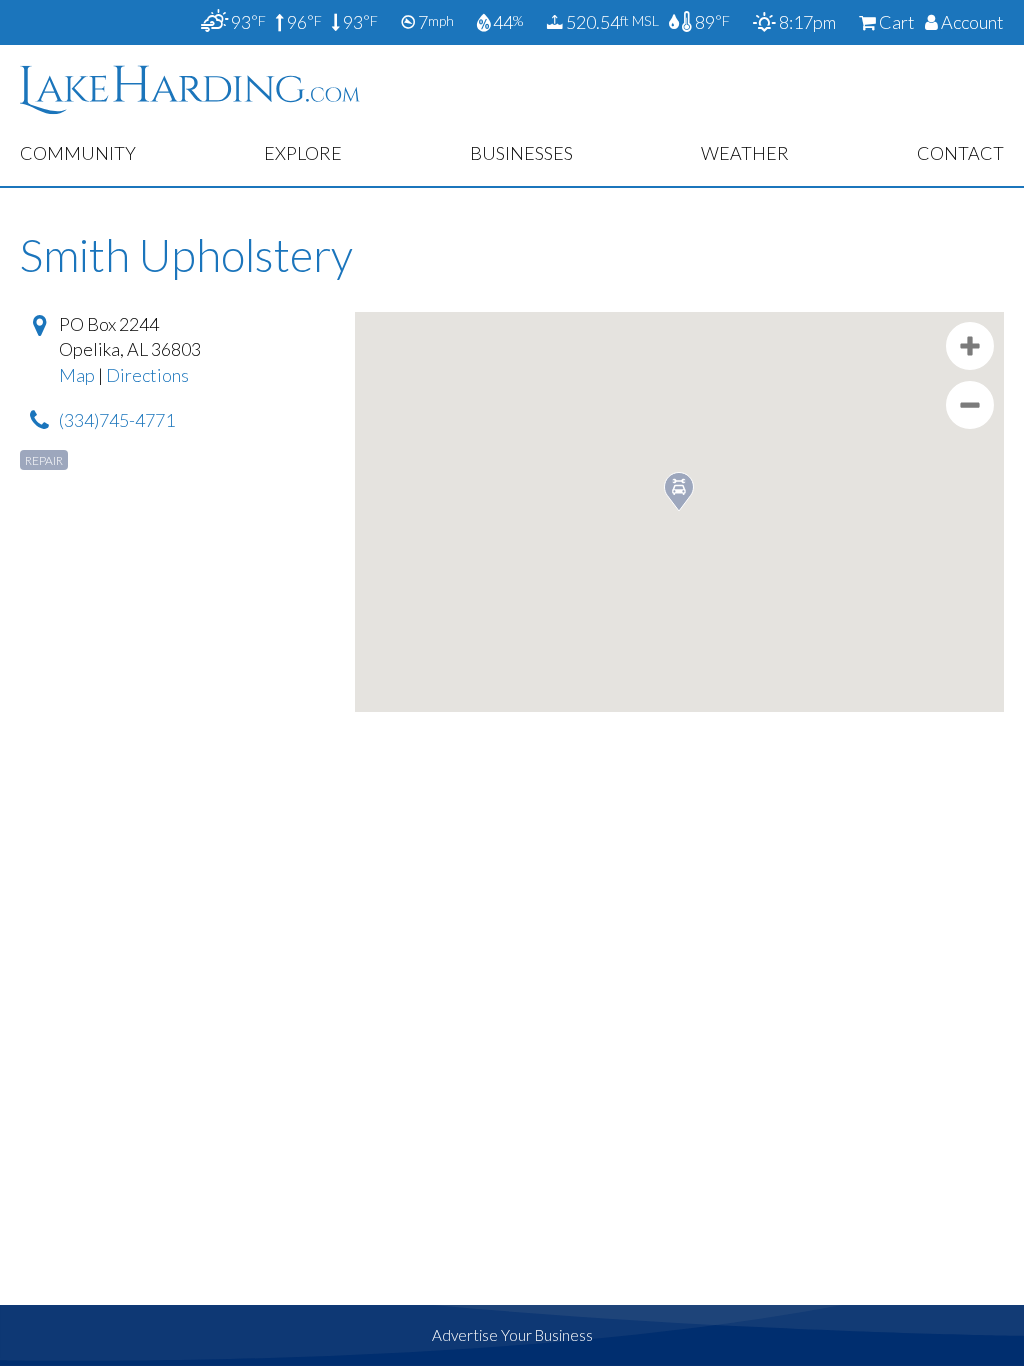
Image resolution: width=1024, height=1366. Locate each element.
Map (77, 375)
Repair (44, 460)
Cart (895, 22)
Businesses (521, 153)
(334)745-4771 (117, 420)
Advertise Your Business (512, 1335)
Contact (960, 153)
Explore (303, 153)
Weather (745, 153)
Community (78, 153)
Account (971, 22)
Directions (147, 375)
